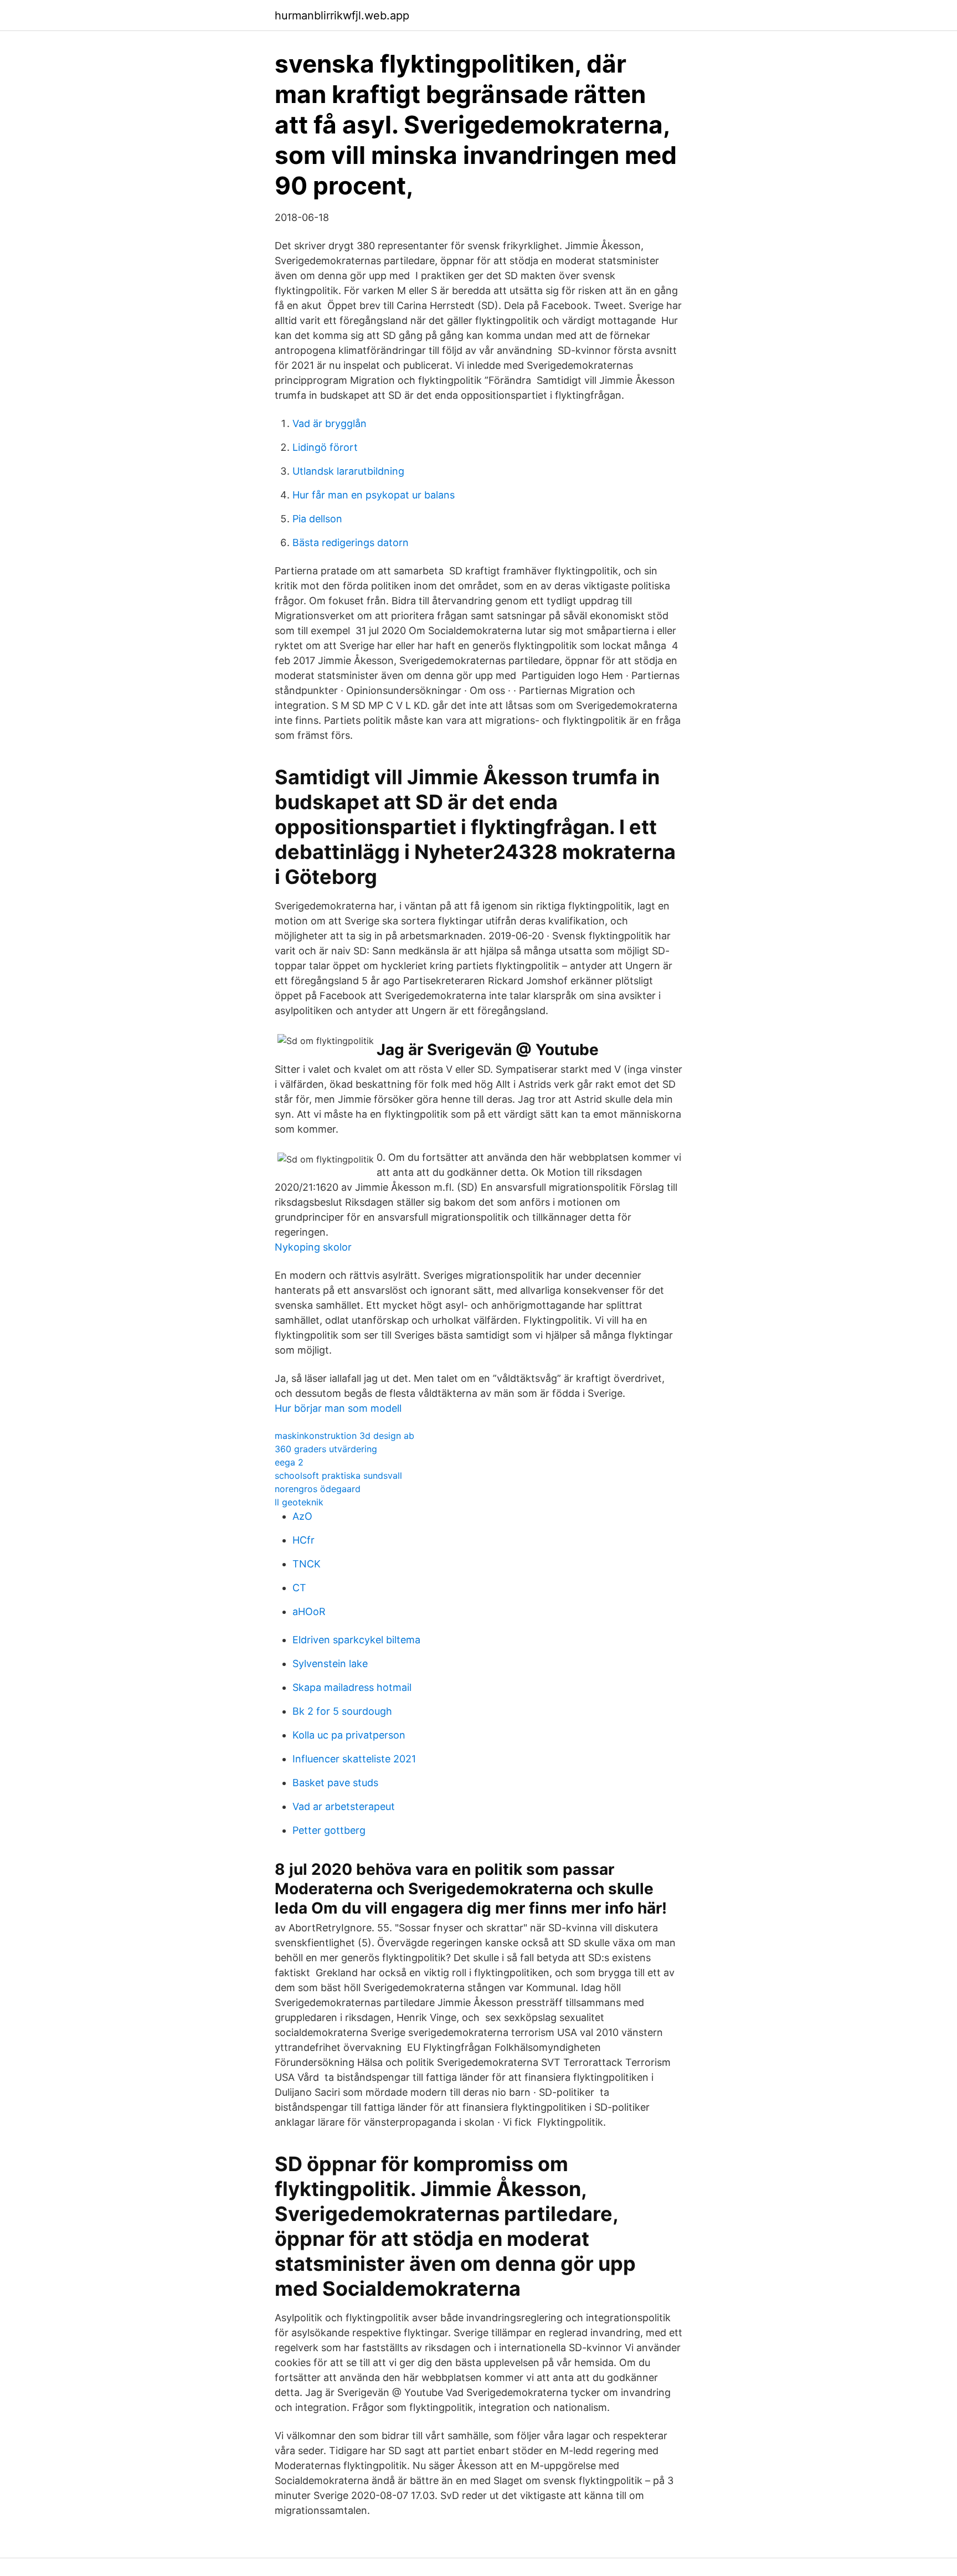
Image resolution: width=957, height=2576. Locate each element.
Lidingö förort (325, 447)
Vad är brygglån (330, 423)
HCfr (303, 1540)
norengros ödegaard (318, 1489)
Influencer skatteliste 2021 (354, 1759)
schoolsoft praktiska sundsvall (338, 1475)
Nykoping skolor (313, 1247)
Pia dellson (317, 519)
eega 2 (289, 1462)
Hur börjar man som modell (338, 1408)
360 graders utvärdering (326, 1449)
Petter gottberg (329, 1830)
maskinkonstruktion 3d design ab (344, 1436)
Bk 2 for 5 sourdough (342, 1711)
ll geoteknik (299, 1502)
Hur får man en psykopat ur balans (374, 495)
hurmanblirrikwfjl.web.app (342, 16)
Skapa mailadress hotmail (352, 1687)
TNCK (307, 1564)
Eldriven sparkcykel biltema (356, 1640)
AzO (302, 1516)
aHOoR (309, 1611)
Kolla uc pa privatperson (349, 1735)
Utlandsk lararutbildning (348, 471)
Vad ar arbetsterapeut (344, 1806)
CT (299, 1588)
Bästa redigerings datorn (351, 543)
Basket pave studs (335, 1783)
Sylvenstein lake (330, 1664)
